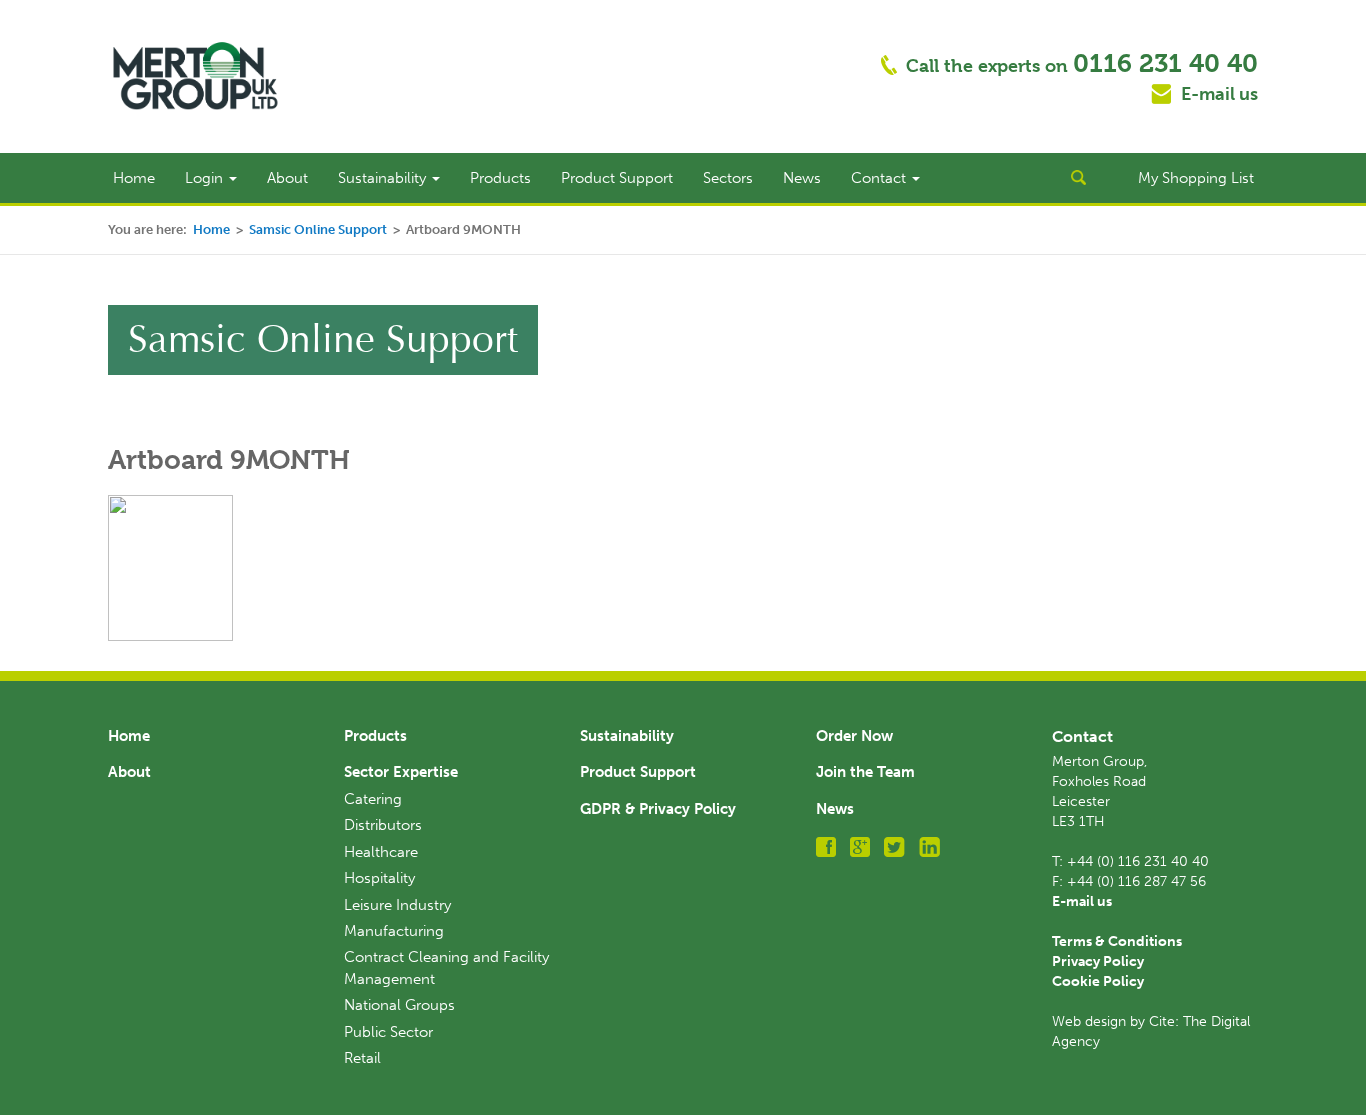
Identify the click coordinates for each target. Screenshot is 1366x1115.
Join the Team (865, 772)
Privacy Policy (1098, 961)
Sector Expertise (401, 772)
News (802, 178)
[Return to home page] (195, 75)
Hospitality (379, 878)
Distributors (383, 825)
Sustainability (384, 178)
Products (500, 178)
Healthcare (381, 852)
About (287, 178)
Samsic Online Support (318, 229)
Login (206, 178)
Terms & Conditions (1117, 941)
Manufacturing (394, 931)
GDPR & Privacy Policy (658, 809)
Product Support (617, 178)
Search (1078, 178)
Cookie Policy (1098, 981)
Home (134, 178)
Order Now (854, 736)
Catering (373, 799)
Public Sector (388, 1032)
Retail (362, 1058)
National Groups (399, 1005)
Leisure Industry (397, 905)
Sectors (728, 178)
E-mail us (1219, 94)
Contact (880, 178)
